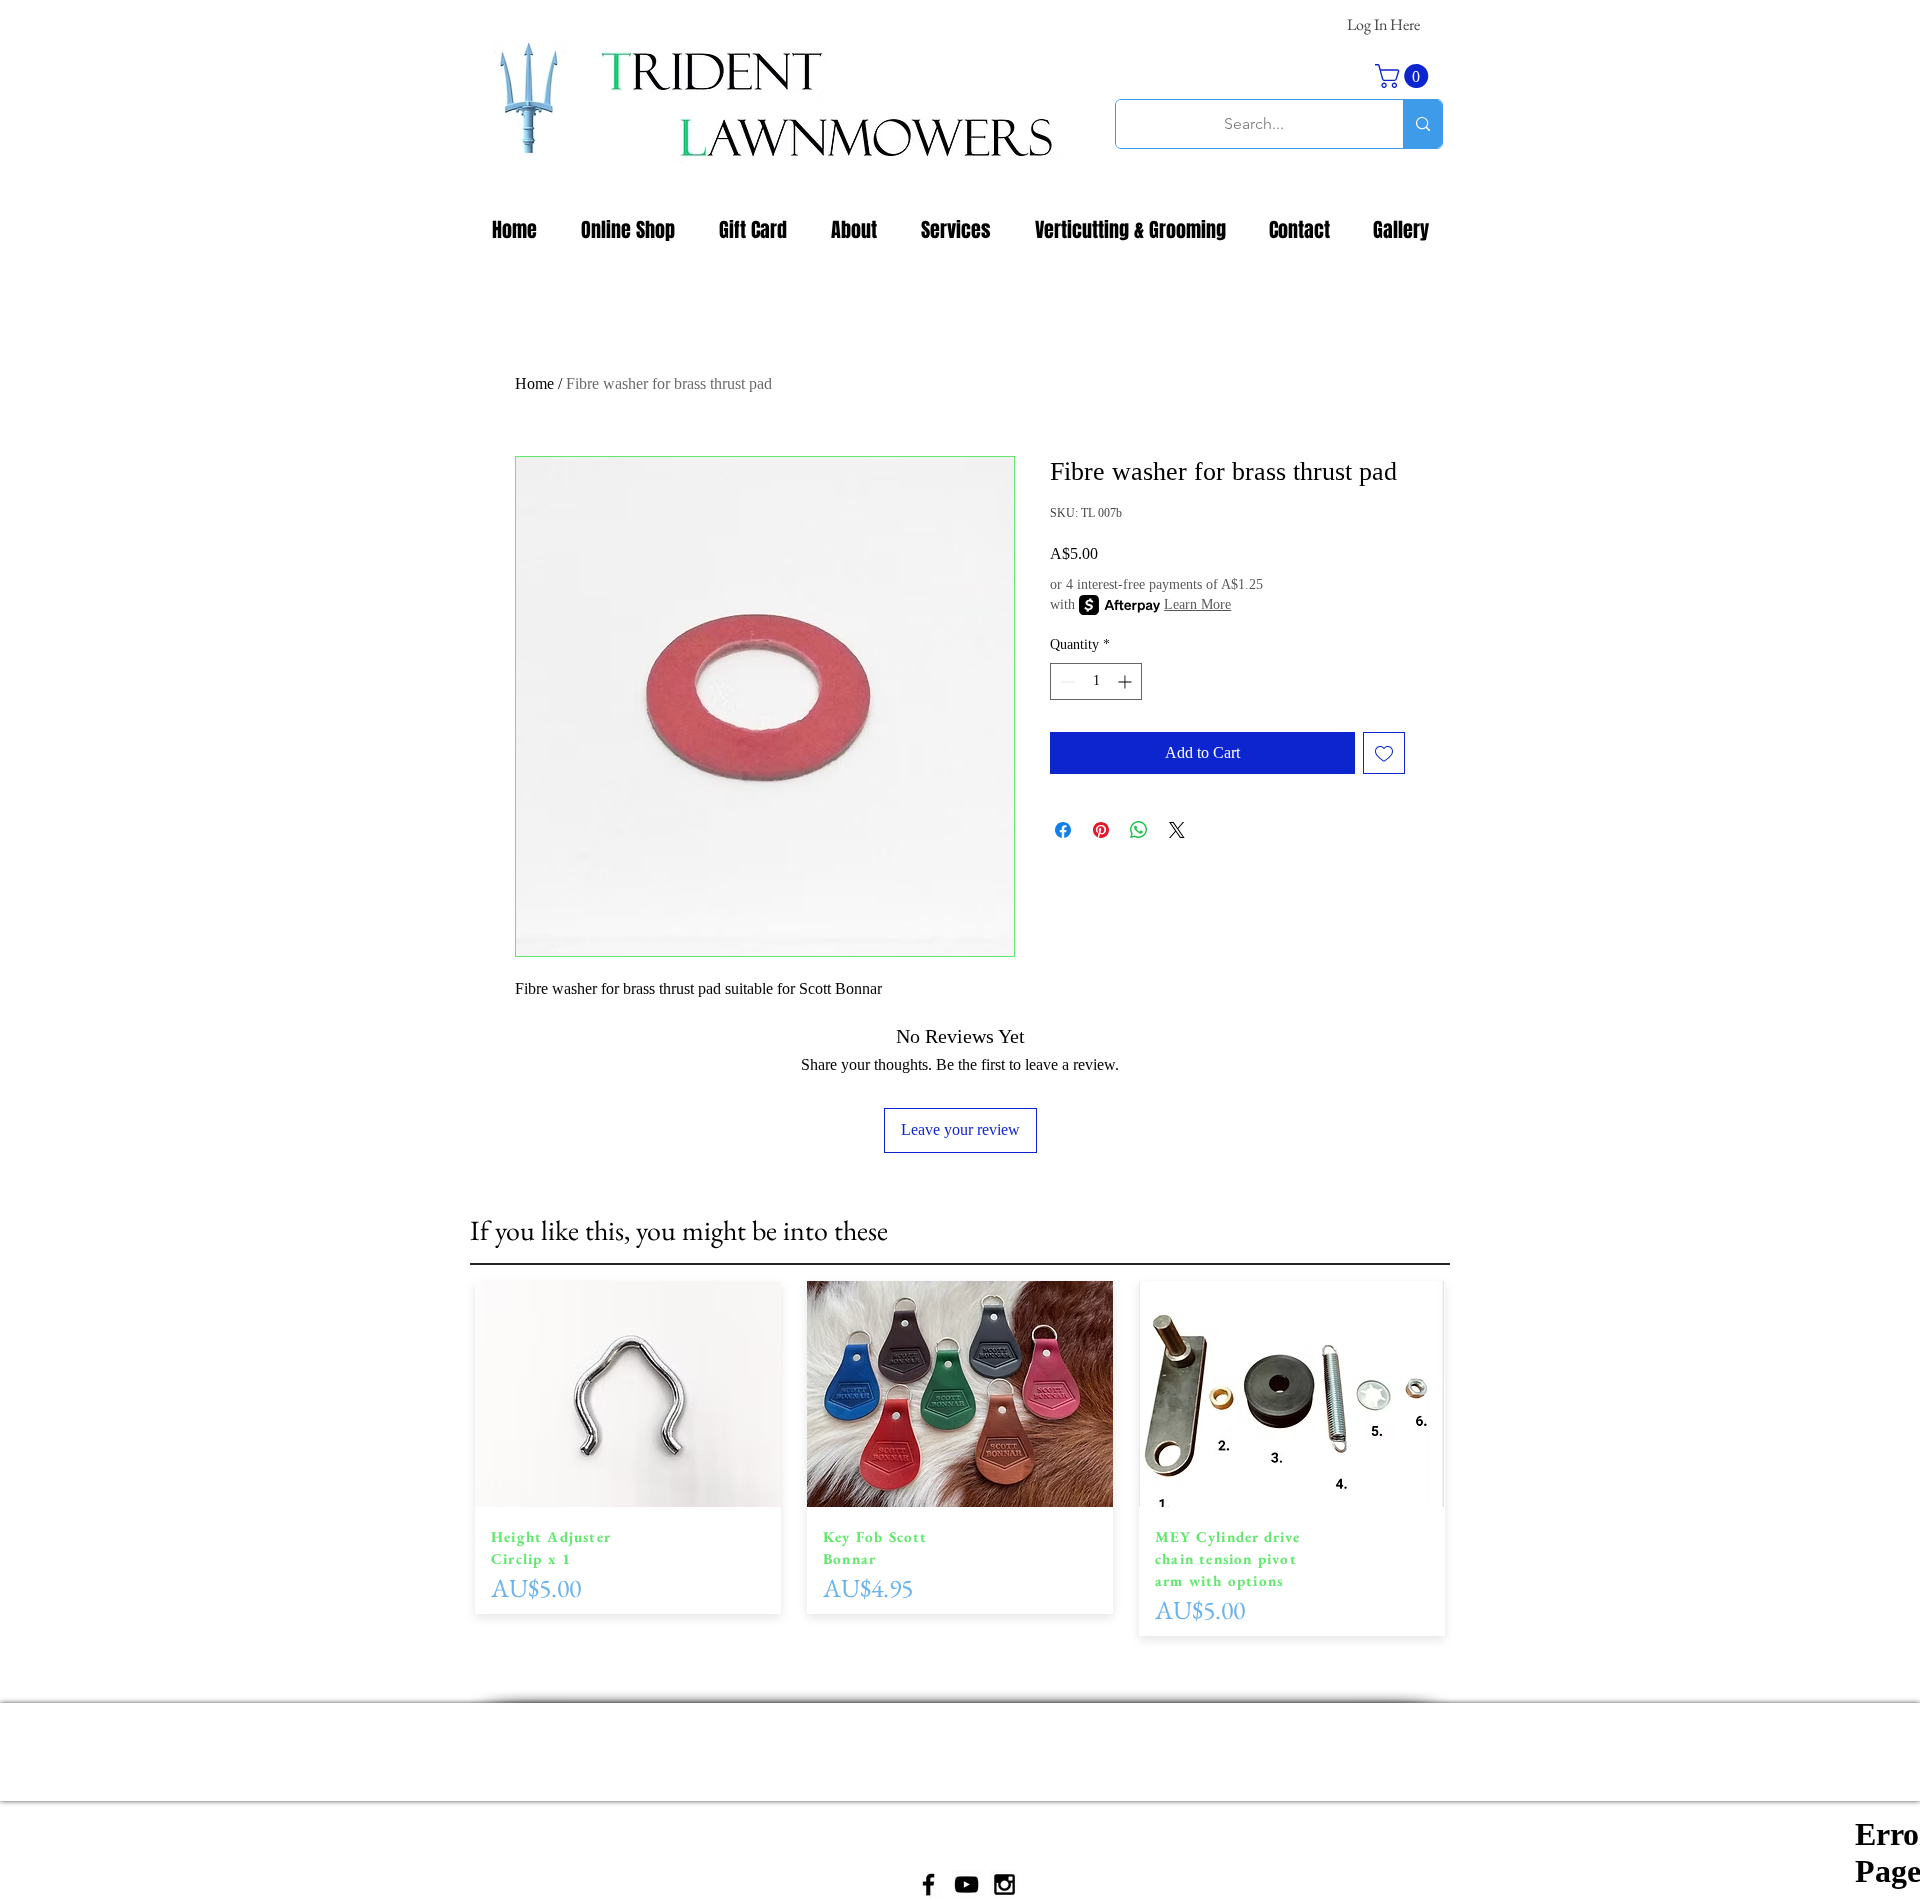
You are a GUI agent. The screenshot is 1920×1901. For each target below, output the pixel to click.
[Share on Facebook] (1063, 830)
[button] (1404, 76)
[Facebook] (928, 1884)
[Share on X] (1177, 830)
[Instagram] (1004, 1884)
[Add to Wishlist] (1384, 753)
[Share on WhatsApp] (1139, 830)
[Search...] (1422, 124)
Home (534, 383)
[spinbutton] (1096, 681)
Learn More (1197, 604)
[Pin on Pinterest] (1101, 830)
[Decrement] (1065, 681)
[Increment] (1126, 681)
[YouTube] (966, 1884)
